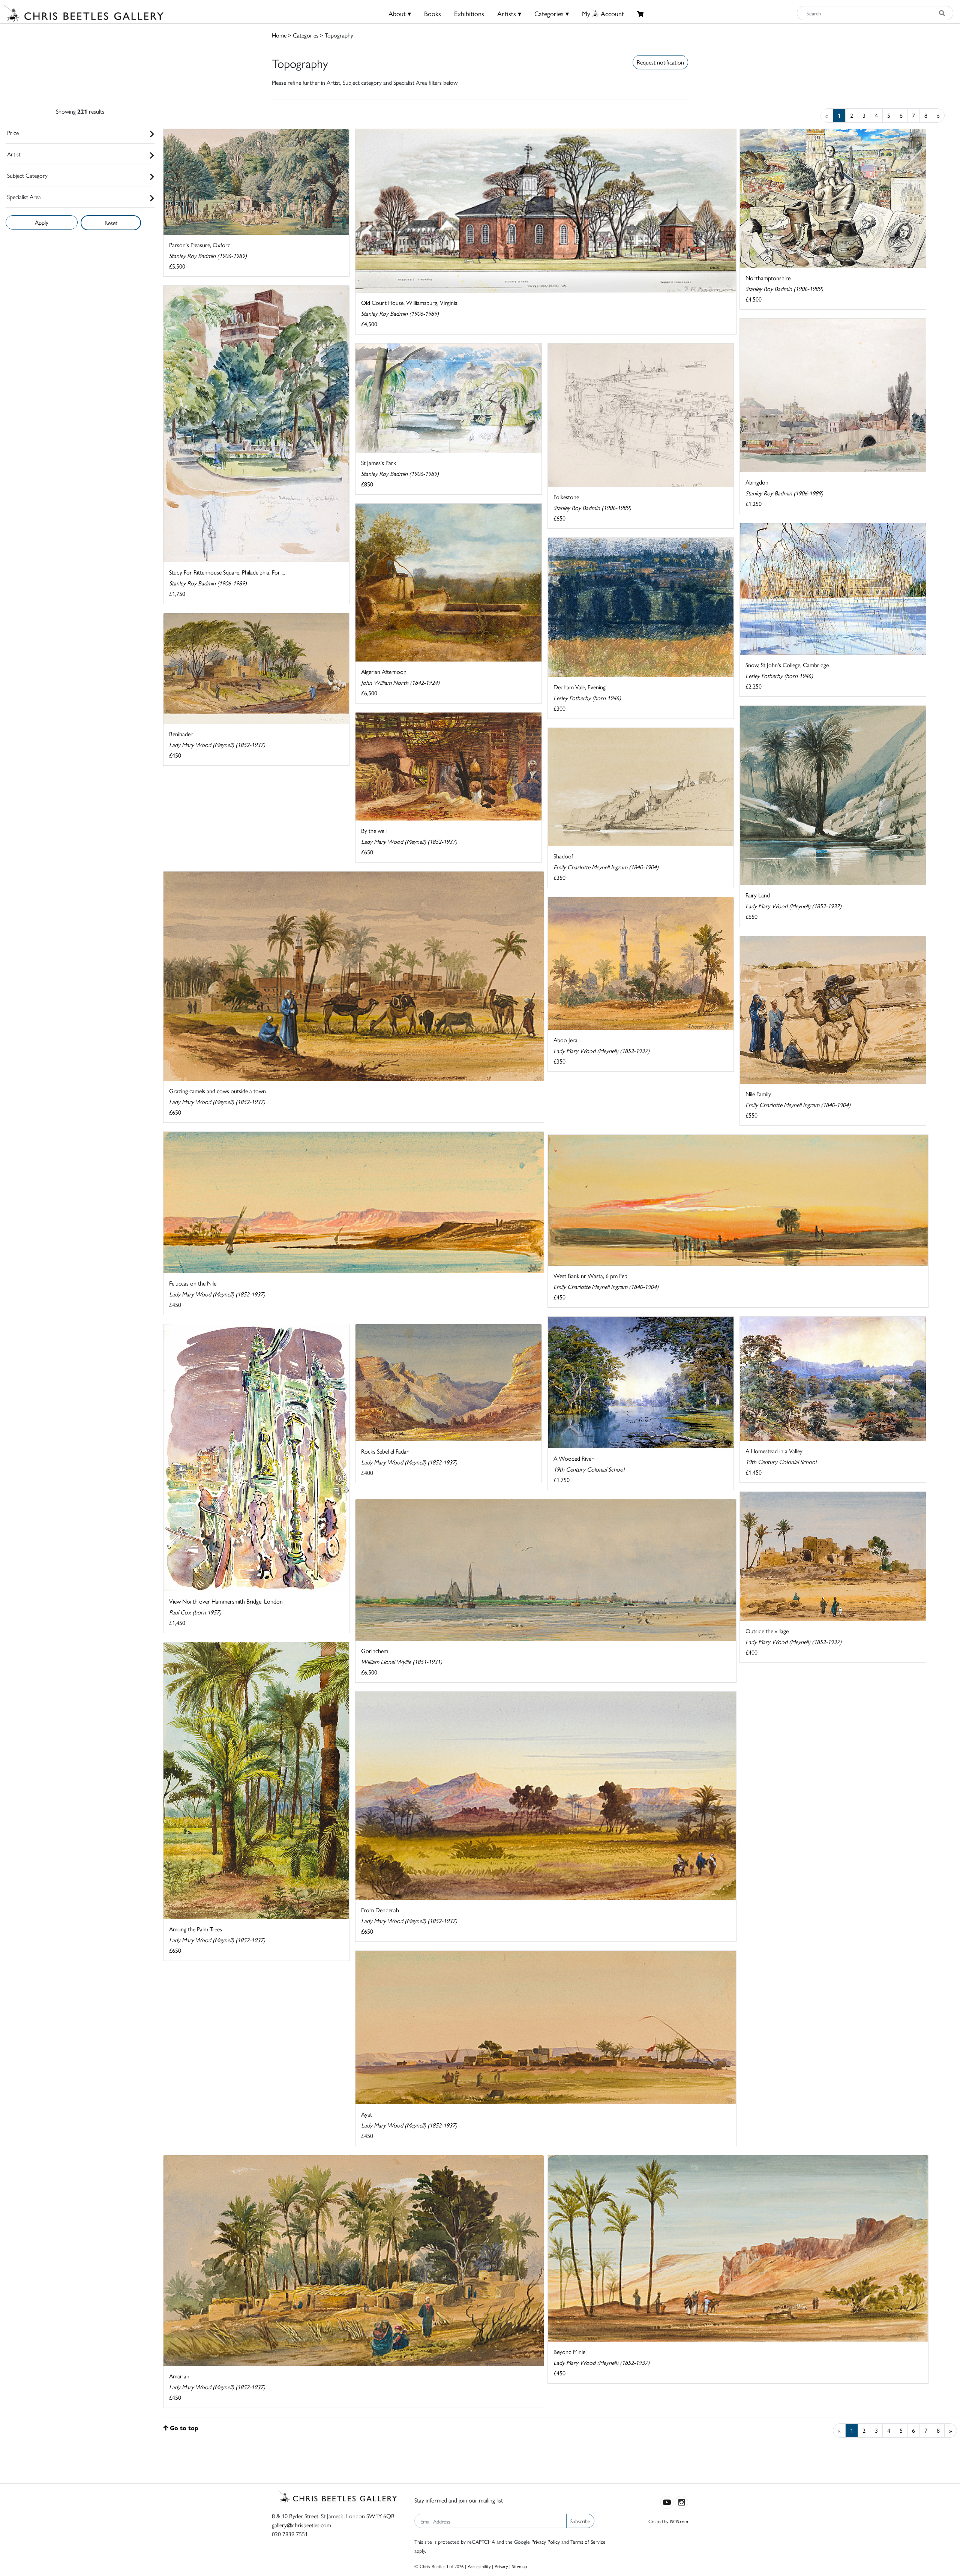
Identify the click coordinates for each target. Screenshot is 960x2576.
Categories (306, 35)
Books (433, 13)
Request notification (660, 62)
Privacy (501, 2566)
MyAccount (603, 13)
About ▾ (400, 13)
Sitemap (520, 2566)
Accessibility (479, 2566)
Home (279, 35)
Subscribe (580, 2521)
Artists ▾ (509, 13)
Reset (111, 223)
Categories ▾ (552, 13)
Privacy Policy (546, 2541)
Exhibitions (469, 13)
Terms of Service (588, 2541)
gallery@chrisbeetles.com (301, 2525)
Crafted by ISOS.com (668, 2521)
